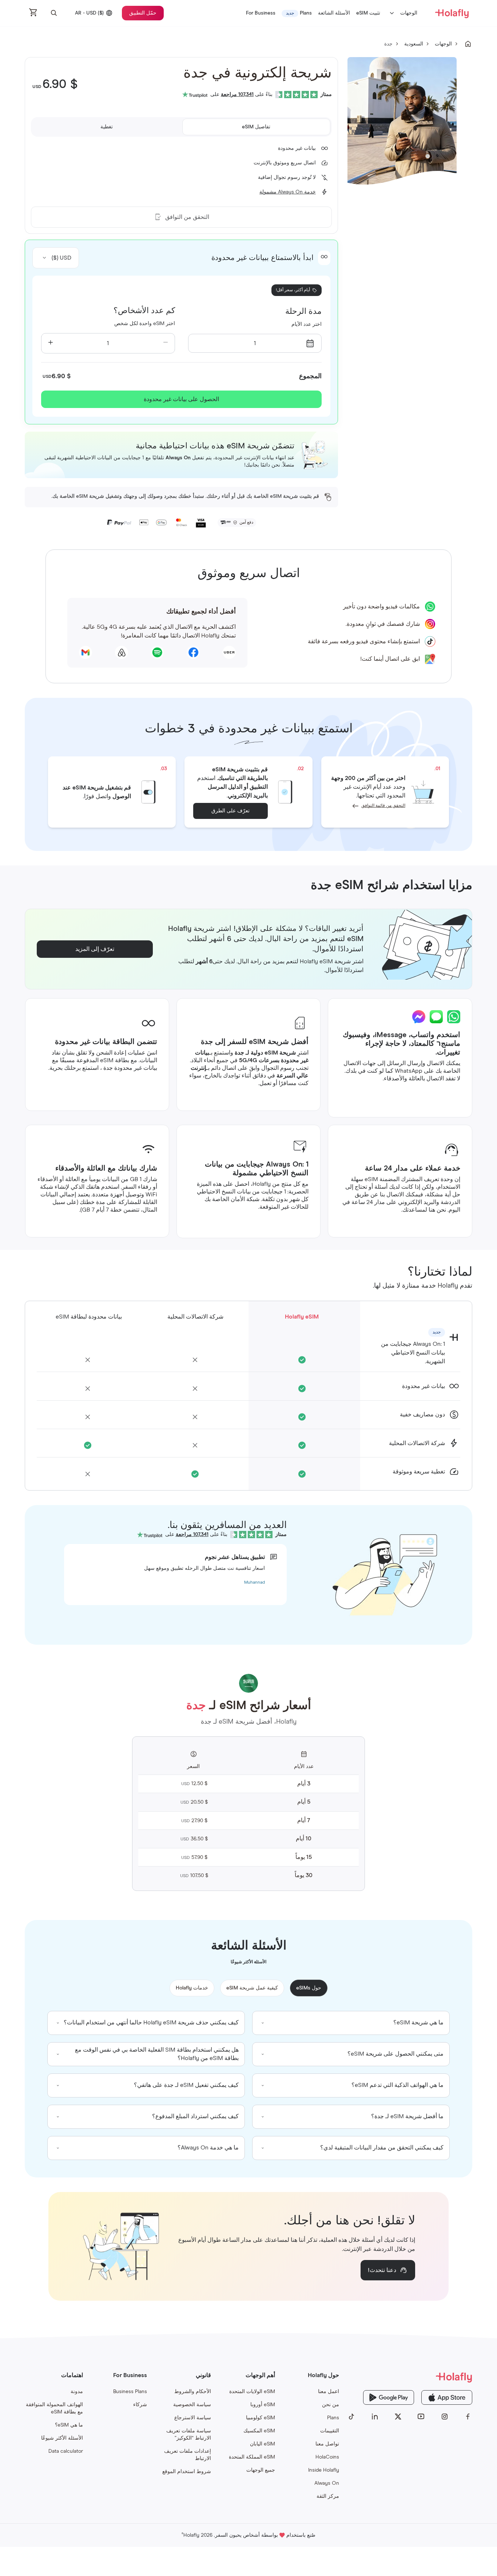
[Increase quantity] (51, 343)
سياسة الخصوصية (192, 2405)
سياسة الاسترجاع (193, 2418)
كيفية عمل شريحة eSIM (252, 1988)
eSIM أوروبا (263, 2405)
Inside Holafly (324, 2470)
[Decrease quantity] (166, 343)
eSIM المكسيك (259, 2431)
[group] (351, 2023)
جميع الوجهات (261, 2470)
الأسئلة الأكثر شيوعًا (62, 2438)
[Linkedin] (375, 2417)
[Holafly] (410, 2377)
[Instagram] (445, 2417)
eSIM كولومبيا (261, 2418)
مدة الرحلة (303, 312)
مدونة (77, 2392)
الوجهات (409, 13)
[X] (398, 2417)
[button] (54, 13)
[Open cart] (33, 13)
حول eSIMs (309, 1988)
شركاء (140, 2405)
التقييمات (330, 2431)
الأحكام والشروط (193, 2392)
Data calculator (66, 2451)
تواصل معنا (327, 2444)
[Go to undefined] (468, 44)
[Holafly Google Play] (389, 2397)
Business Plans (130, 2392)
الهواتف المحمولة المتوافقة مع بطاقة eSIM (54, 2408)
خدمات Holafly (192, 1988)
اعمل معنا (329, 2392)
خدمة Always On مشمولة (288, 192)
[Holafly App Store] (447, 2397)
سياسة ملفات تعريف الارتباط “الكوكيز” (189, 2435)
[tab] (256, 127)
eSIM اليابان (263, 2444)
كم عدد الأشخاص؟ (144, 311)
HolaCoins (327, 2457)
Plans (333, 2418)
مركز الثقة (328, 2496)
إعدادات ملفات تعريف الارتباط (188, 2455)
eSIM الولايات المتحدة (252, 2392)
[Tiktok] (351, 2417)
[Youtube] (421, 2417)
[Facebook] (468, 2417)
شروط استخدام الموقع (187, 2472)
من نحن (331, 2405)
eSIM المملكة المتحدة (252, 2457)
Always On (327, 2483)
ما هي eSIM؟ (69, 2425)
